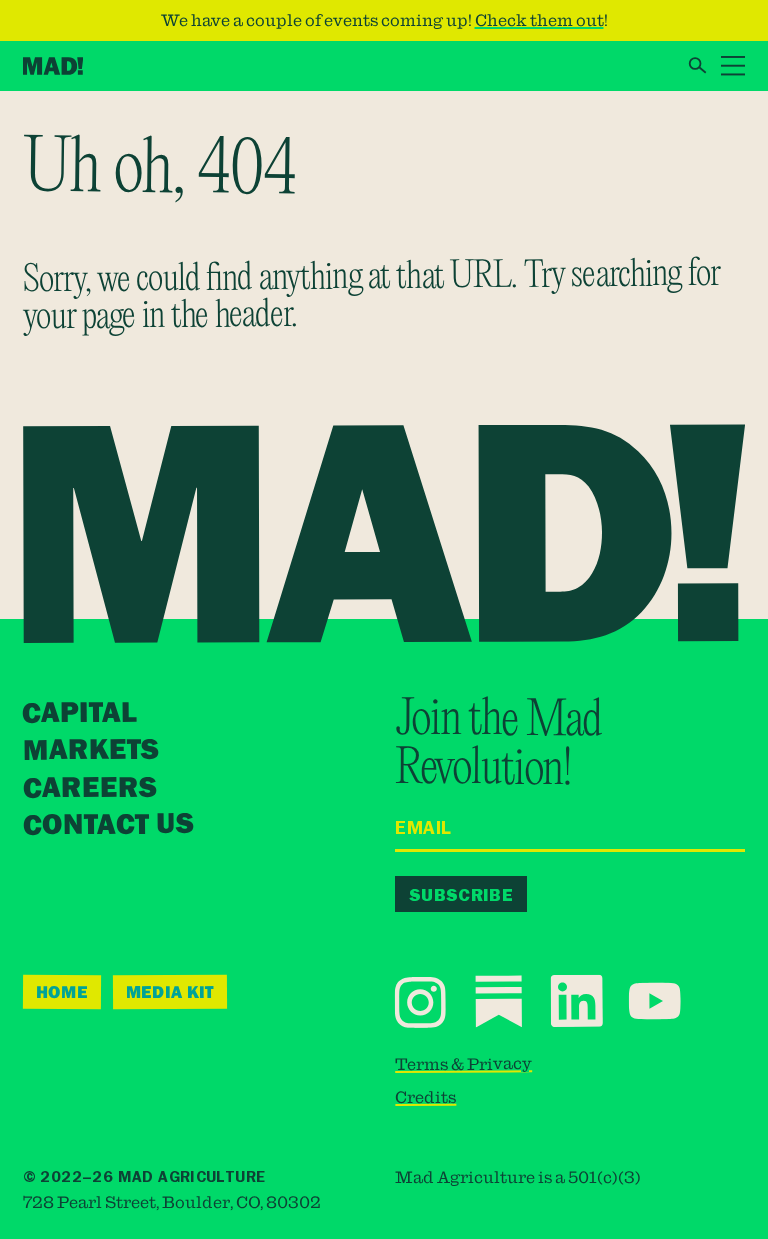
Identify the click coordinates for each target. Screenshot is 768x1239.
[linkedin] (578, 1001)
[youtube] (656, 1000)
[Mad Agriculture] (53, 66)
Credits (426, 1097)
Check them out (539, 20)
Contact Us (108, 826)
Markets (90, 751)
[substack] (500, 1001)
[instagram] (422, 1001)
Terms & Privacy (463, 1063)
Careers (89, 788)
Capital (80, 714)
